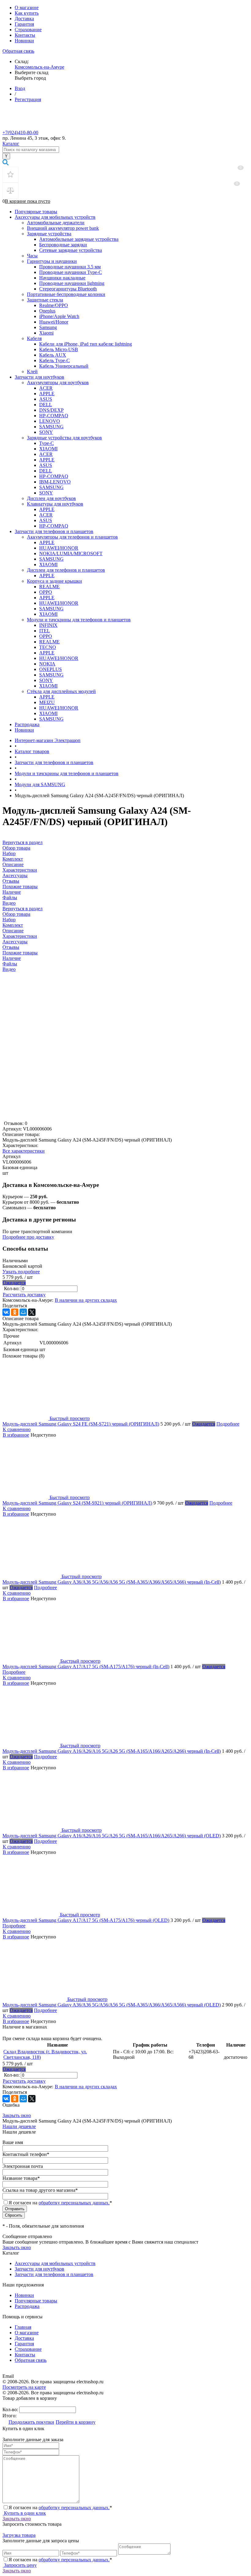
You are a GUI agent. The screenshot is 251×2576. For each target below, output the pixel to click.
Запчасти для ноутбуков (39, 377)
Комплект (13, 925)
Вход (20, 88)
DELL (46, 405)
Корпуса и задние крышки (54, 581)
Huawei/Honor (54, 322)
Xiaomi (46, 333)
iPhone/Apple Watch (59, 316)
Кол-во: (12, 1288)
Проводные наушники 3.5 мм (70, 267)
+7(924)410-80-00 (20, 133)
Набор (9, 920)
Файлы (10, 964)
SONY (46, 432)
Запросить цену (20, 2565)
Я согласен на (60, 2203)
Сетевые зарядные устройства (71, 250)
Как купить (27, 13)
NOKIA (47, 664)
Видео (9, 969)
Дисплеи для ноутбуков (51, 498)
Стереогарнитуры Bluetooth (68, 289)
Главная (23, 2327)
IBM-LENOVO (55, 482)
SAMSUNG (51, 427)
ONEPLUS (51, 669)
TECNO (48, 647)
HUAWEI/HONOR (59, 548)
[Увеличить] (79, 1118)
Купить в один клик (24, 2513)
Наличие (12, 958)
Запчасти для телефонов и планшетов (54, 531)
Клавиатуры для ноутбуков (55, 504)
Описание (13, 931)
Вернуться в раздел (22, 909)
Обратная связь (18, 51)
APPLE (47, 394)
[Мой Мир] (23, 1312)
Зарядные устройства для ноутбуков (64, 438)
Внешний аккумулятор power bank (63, 228)
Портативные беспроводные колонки (66, 294)
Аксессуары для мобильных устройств (55, 217)
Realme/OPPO (54, 305)
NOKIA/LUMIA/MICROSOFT (71, 553)
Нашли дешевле (19, 2126)
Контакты (25, 35)
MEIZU (47, 702)
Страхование (28, 30)
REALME (49, 587)
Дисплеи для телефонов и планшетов (66, 570)
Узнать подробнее (21, 1272)
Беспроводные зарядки (63, 245)
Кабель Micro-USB (59, 349)
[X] (32, 1312)
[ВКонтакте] (6, 1312)
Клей (32, 371)
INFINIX (48, 625)
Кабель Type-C (54, 360)
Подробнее (228, 1424)
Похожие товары (20, 953)
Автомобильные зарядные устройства (79, 239)
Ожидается (14, 1283)
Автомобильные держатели (56, 223)
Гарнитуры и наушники (52, 261)
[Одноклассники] (15, 1312)
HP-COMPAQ (54, 416)
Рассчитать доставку (24, 1295)
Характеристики (20, 936)
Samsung (48, 327)
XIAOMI (48, 449)
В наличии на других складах (86, 1300)
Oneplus (47, 311)
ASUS (46, 399)
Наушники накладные (62, 278)
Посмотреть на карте (24, 2387)
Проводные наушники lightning (72, 283)
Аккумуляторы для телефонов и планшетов (72, 537)
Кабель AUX (53, 355)
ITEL (45, 631)
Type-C (47, 443)
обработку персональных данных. (74, 2203)
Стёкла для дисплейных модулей (61, 691)
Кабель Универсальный (64, 366)
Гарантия (24, 24)
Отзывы (11, 947)
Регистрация (28, 99)
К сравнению (17, 1429)
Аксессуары (15, 942)
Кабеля (34, 338)
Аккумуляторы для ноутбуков (58, 383)
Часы (32, 256)
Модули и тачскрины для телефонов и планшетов (79, 620)
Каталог (11, 144)
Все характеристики (24, 1151)
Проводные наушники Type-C (71, 272)
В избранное (16, 1435)
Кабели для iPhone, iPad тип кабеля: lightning (86, 344)
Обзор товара (16, 914)
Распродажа (27, 724)
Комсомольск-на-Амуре (39, 67)
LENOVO (50, 421)
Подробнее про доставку (28, 1237)
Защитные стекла (45, 300)
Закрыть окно (17, 2115)
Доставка (24, 19)
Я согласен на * (60, 2508)
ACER (46, 388)
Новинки (24, 41)
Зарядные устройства (49, 234)
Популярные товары (36, 212)
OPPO (46, 592)
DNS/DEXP (51, 410)
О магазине (27, 8)
